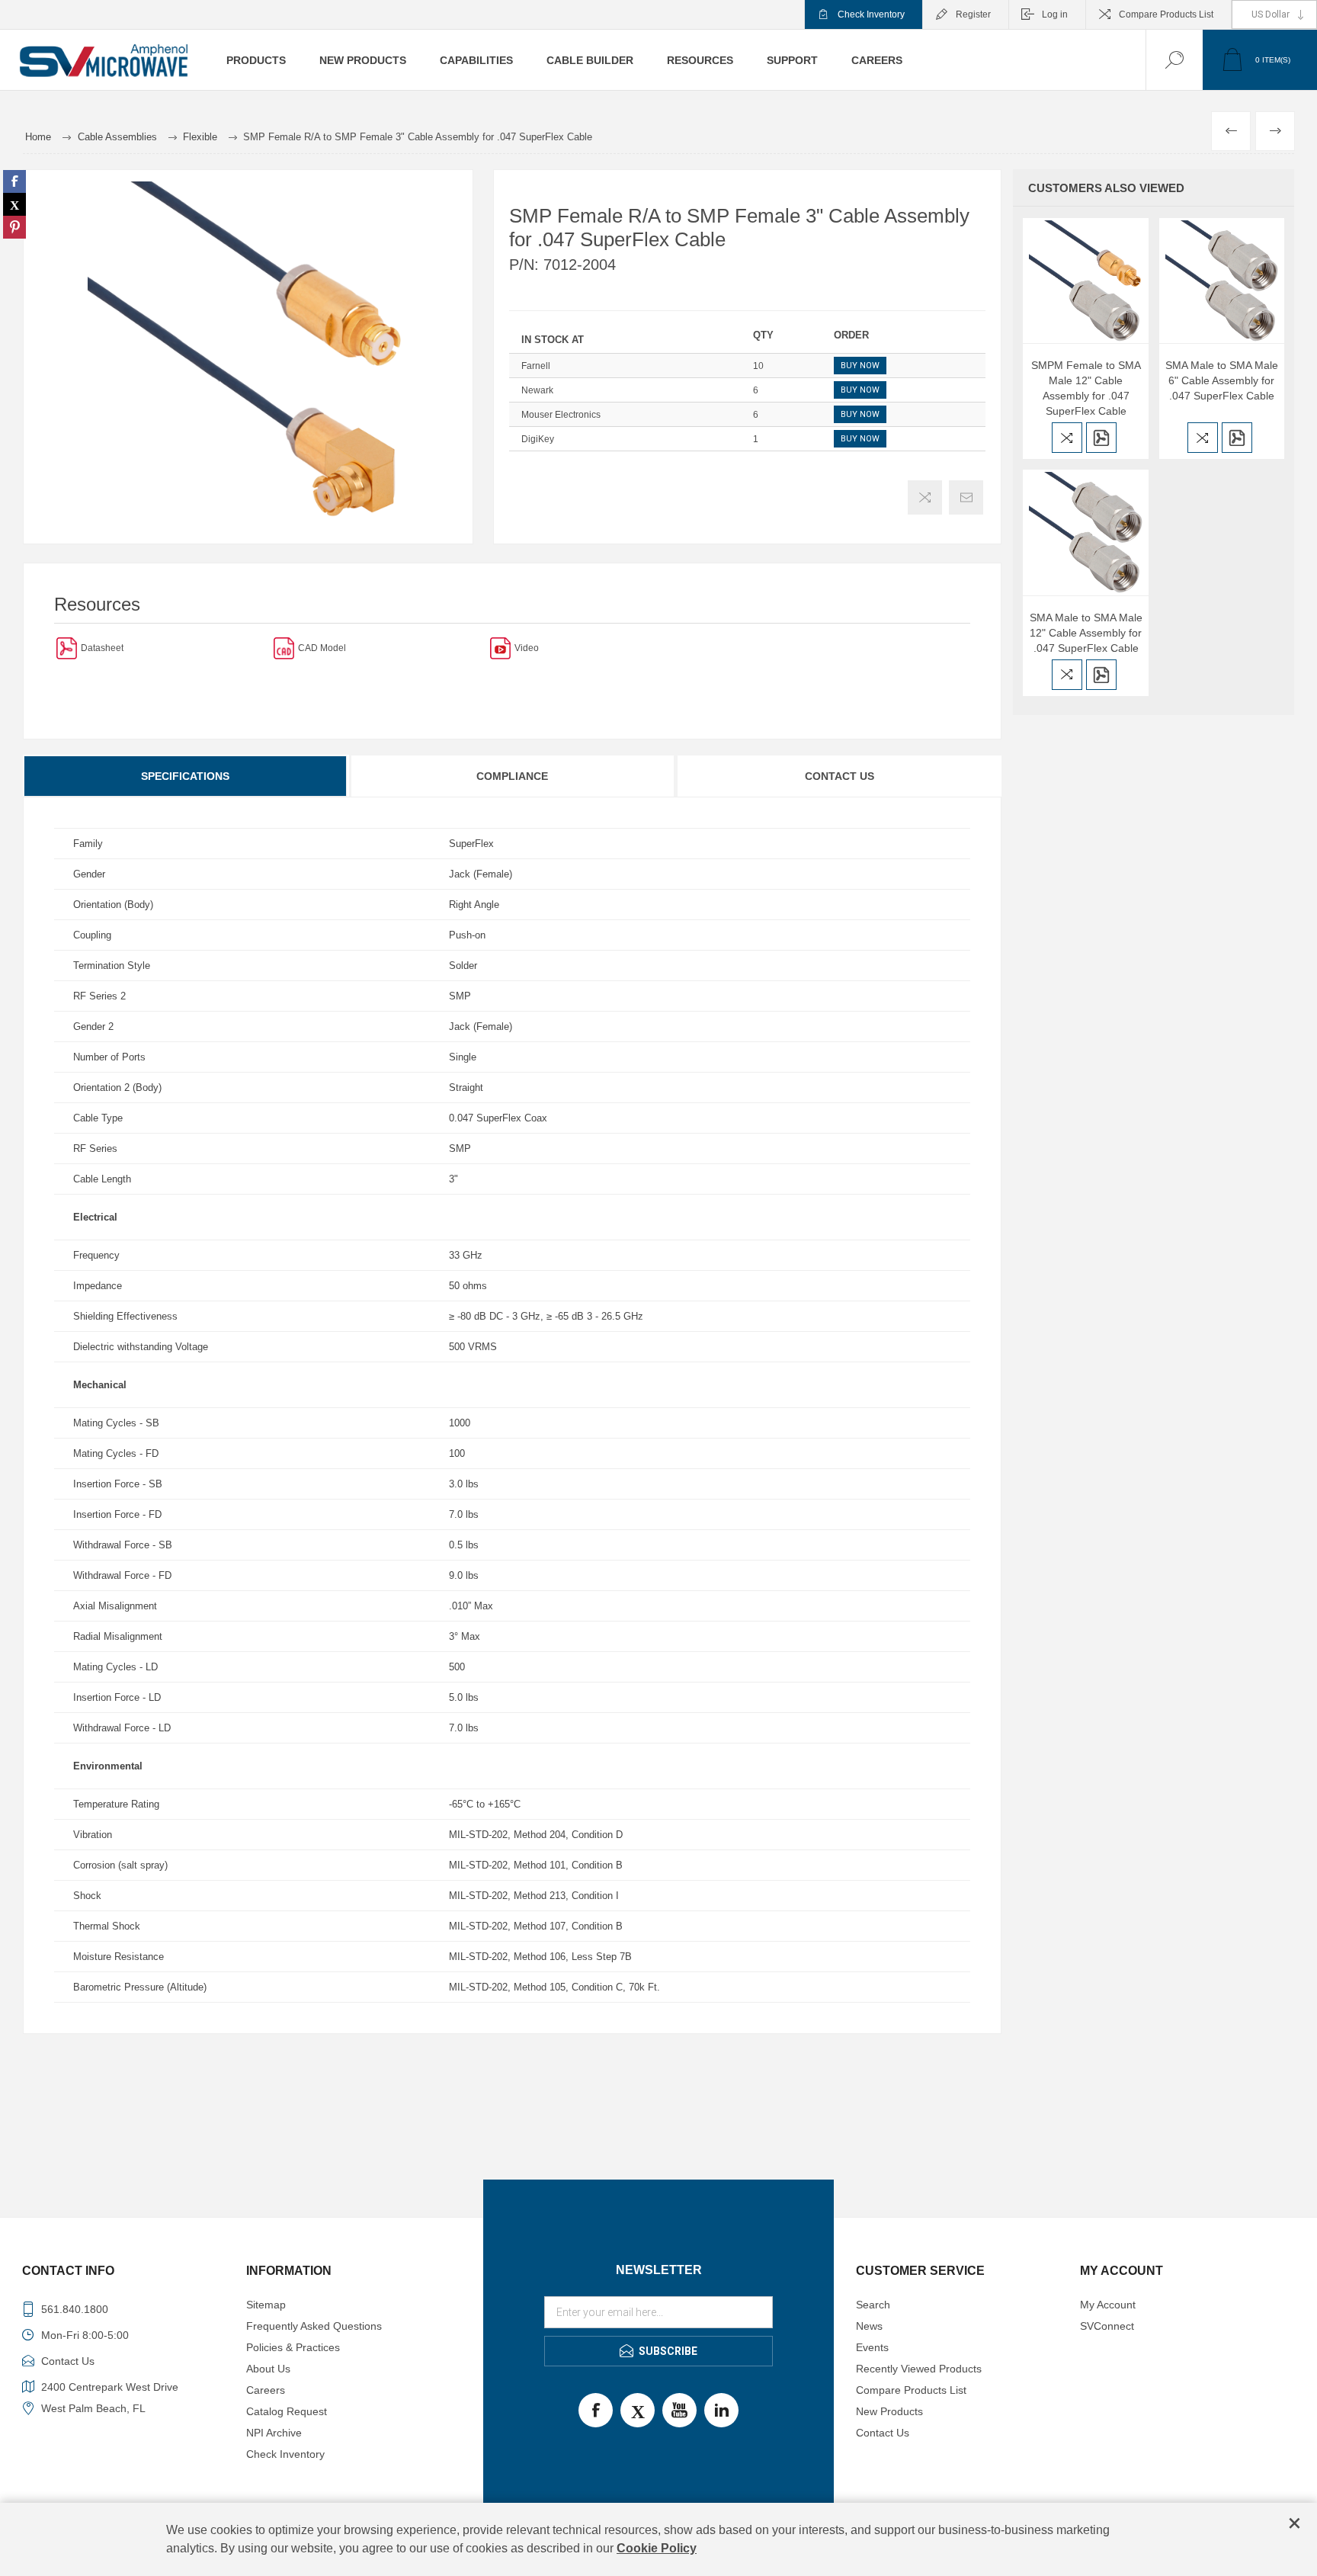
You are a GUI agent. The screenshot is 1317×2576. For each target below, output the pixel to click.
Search (873, 2305)
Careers (266, 2390)
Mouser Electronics (561, 415)
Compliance (512, 776)
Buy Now (860, 366)
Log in (1055, 14)
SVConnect (1107, 2326)
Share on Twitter (14, 204)
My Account (1108, 2305)
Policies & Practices (293, 2347)
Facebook (596, 2410)
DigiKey (538, 439)
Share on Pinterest (14, 227)
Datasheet (102, 648)
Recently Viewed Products (919, 2369)
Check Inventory (871, 14)
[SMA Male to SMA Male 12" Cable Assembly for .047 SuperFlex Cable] (1085, 532)
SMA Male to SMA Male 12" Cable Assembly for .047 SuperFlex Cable (1086, 633)
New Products (889, 2411)
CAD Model (322, 648)
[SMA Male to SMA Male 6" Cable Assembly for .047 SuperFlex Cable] (1222, 281)
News (869, 2326)
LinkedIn (721, 2410)
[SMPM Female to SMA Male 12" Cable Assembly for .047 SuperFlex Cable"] (1085, 281)
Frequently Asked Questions (314, 2326)
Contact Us (840, 776)
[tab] (186, 776)
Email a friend (966, 497)
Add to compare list (925, 497)
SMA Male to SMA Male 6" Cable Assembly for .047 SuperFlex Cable (1222, 380)
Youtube (679, 2410)
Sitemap (266, 2305)
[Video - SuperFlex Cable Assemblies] (500, 648)
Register (973, 14)
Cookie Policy (657, 2548)
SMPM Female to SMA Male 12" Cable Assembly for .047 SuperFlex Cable (1086, 388)
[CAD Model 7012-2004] (284, 648)
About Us (268, 2369)
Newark (537, 390)
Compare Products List (1166, 14)
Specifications (185, 776)
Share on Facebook (14, 181)
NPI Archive (274, 2433)
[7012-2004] (67, 648)
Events (872, 2347)
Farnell (536, 366)
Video (527, 648)
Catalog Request (287, 2411)
